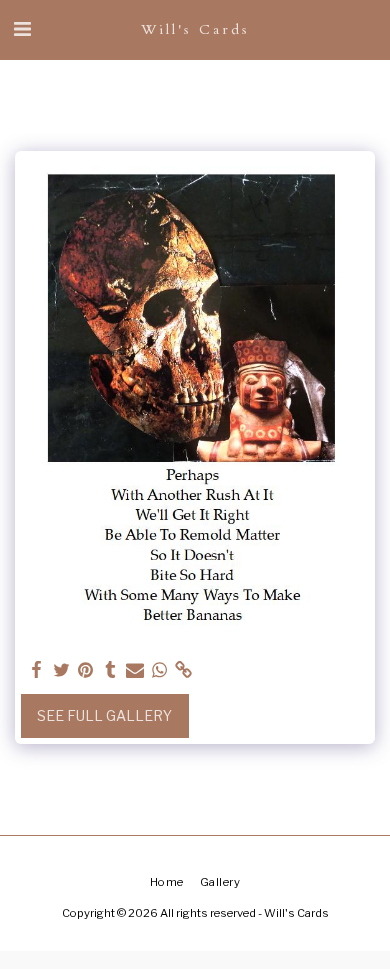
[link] (184, 670)
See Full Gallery (104, 715)
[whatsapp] (160, 670)
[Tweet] (62, 670)
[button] (22, 29)
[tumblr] (111, 670)
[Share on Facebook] (37, 670)
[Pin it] (86, 670)
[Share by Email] (135, 670)
